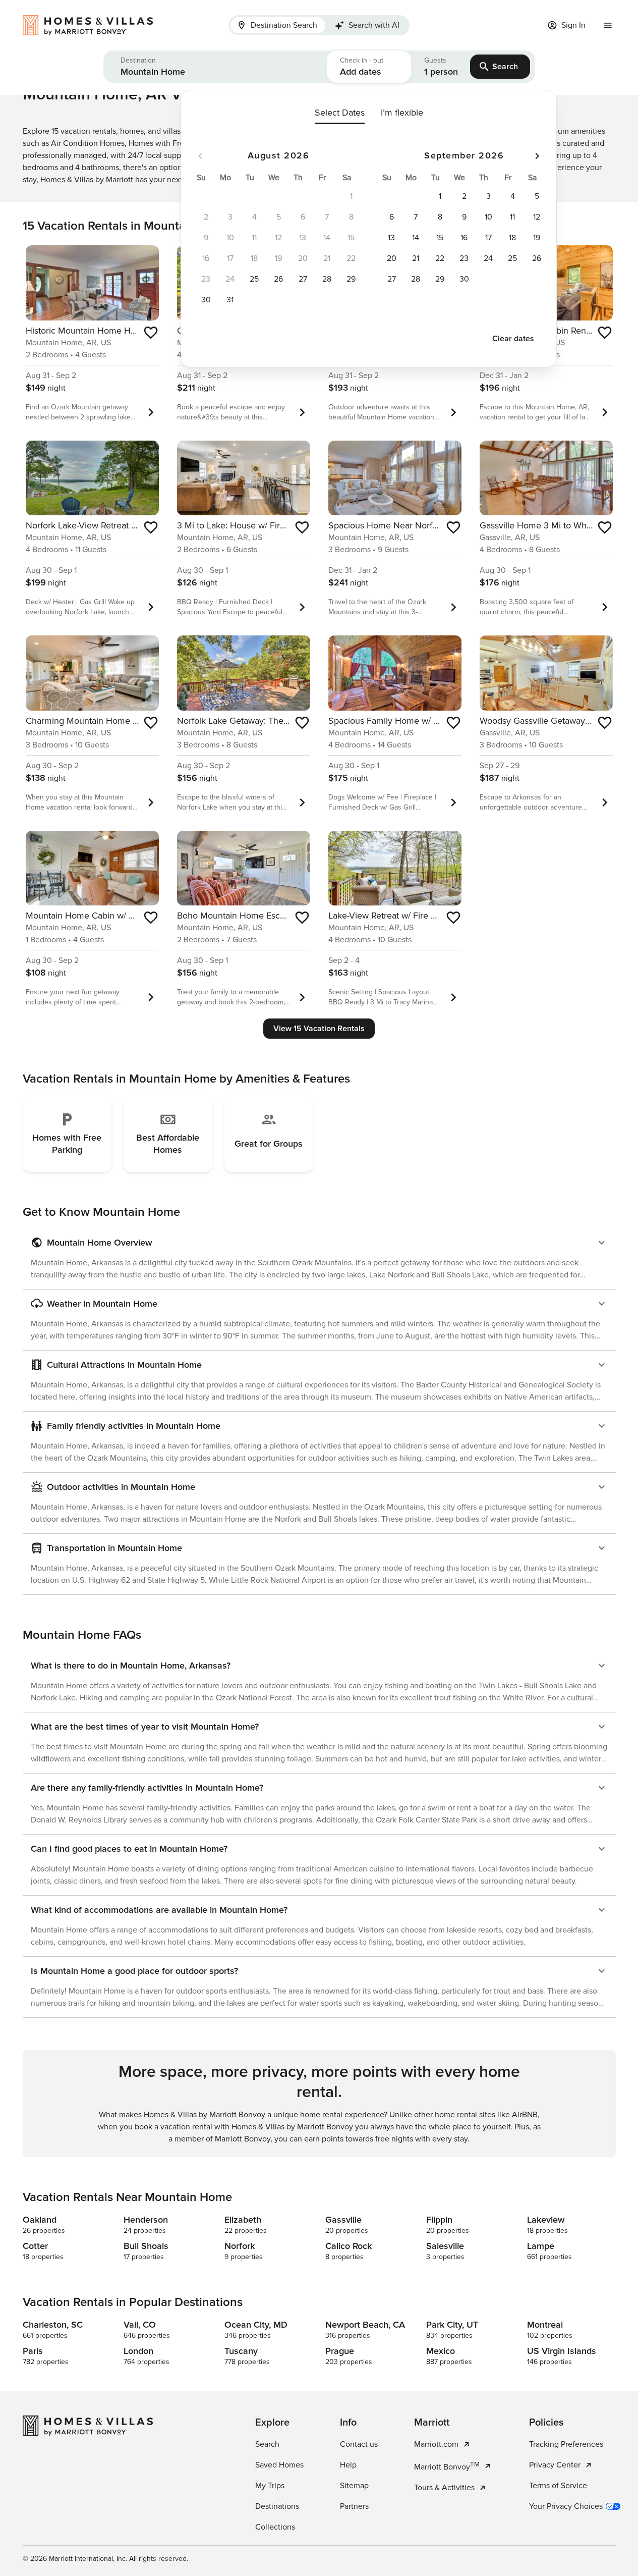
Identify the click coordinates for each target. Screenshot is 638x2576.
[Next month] (537, 156)
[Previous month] (200, 156)
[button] (215, 67)
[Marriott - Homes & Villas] (93, 25)
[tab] (278, 25)
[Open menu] (608, 25)
